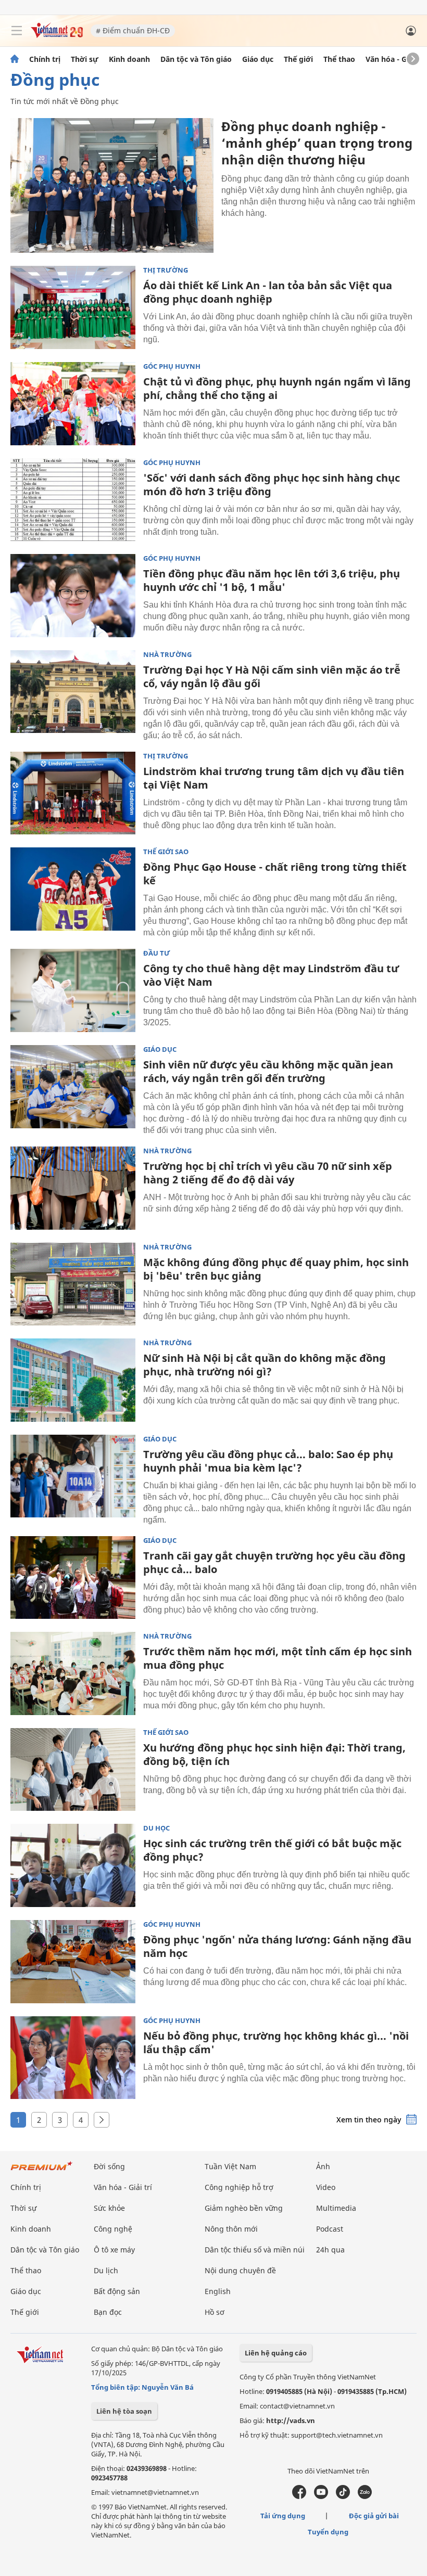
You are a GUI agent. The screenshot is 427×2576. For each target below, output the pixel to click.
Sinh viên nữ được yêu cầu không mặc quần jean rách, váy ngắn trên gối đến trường (268, 1071)
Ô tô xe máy (114, 2250)
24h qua (330, 2250)
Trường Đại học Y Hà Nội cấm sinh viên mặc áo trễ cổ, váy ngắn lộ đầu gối (272, 677)
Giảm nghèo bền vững (244, 2208)
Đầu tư (157, 953)
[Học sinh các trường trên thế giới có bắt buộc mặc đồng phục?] (73, 1865)
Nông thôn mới (231, 2229)
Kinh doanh (129, 59)
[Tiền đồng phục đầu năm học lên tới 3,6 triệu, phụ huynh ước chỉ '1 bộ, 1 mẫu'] (73, 596)
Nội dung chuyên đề (240, 2270)
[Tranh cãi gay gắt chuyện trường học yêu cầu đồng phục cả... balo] (73, 1578)
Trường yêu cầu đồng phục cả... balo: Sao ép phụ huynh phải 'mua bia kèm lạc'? (268, 1461)
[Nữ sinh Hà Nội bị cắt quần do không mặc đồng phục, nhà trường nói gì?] (73, 1380)
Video (326, 2187)
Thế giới (298, 59)
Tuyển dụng (328, 2532)
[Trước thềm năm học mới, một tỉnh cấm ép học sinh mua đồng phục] (73, 1673)
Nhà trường (167, 655)
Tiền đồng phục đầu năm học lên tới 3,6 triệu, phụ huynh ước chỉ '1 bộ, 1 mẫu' (272, 580)
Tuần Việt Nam (230, 2166)
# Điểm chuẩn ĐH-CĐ (133, 30)
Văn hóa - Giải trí (395, 59)
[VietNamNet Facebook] (299, 2496)
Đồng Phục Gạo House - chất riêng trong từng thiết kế (275, 874)
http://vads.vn (291, 2420)
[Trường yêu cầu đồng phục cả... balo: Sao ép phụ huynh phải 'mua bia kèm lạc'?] (73, 1476)
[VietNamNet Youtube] (321, 2496)
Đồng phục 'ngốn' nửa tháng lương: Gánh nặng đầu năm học (277, 1946)
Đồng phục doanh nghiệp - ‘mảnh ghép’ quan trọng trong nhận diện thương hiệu (317, 143)
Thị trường (166, 270)
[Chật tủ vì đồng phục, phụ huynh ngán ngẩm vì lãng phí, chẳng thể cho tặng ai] (73, 404)
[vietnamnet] (57, 35)
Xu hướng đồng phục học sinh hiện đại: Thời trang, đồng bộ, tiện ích (274, 1754)
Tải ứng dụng (283, 2516)
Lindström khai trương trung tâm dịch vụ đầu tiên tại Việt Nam (274, 778)
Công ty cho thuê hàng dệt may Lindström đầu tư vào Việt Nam (271, 975)
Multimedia (336, 2208)
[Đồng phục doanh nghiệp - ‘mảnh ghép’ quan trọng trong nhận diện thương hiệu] (112, 185)
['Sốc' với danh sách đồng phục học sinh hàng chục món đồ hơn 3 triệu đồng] (73, 500)
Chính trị (45, 59)
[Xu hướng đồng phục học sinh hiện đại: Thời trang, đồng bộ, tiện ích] (73, 1770)
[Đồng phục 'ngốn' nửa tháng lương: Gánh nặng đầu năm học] (73, 1962)
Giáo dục (258, 59)
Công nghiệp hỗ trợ (239, 2187)
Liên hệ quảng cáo (276, 2353)
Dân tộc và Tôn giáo (196, 59)
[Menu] (17, 31)
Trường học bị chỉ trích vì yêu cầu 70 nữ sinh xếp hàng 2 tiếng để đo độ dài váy (268, 1173)
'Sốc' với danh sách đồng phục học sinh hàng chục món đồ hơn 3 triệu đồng (272, 485)
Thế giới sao (166, 852)
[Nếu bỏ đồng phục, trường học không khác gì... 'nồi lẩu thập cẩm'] (73, 2058)
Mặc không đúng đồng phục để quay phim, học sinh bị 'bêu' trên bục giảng (276, 1269)
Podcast (330, 2229)
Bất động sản (117, 2291)
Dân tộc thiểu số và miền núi (255, 2250)
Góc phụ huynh (172, 366)
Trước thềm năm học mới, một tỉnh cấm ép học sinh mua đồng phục (278, 1658)
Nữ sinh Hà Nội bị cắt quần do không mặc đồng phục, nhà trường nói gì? (265, 1365)
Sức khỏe (109, 2208)
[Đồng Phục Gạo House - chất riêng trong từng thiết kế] (73, 889)
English (218, 2291)
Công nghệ (113, 2229)
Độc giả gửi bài (374, 2516)
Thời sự (85, 59)
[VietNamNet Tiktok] (343, 2496)
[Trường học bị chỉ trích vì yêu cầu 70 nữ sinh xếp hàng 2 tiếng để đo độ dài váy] (73, 1188)
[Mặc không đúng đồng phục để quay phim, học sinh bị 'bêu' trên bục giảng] (73, 1284)
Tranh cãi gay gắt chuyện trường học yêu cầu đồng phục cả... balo (274, 1562)
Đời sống (109, 2166)
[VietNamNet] (15, 59)
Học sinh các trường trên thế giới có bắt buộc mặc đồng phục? (272, 1850)
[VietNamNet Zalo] (365, 2496)
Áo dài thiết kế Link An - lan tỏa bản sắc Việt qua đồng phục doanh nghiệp (268, 292)
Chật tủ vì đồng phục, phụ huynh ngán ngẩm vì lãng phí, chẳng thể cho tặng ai (277, 388)
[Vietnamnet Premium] (42, 2171)
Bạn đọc (108, 2312)
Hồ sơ (215, 2312)
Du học (156, 1828)
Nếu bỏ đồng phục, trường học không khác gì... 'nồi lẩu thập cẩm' (276, 2043)
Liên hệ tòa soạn (124, 2411)
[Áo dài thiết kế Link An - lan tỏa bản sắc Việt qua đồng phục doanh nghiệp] (73, 307)
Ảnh (323, 2166)
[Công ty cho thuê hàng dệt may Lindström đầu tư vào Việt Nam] (73, 990)
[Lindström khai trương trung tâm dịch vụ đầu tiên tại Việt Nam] (73, 793)
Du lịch (106, 2270)
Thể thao (339, 59)
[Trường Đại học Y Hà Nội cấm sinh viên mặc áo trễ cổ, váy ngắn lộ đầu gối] (73, 692)
